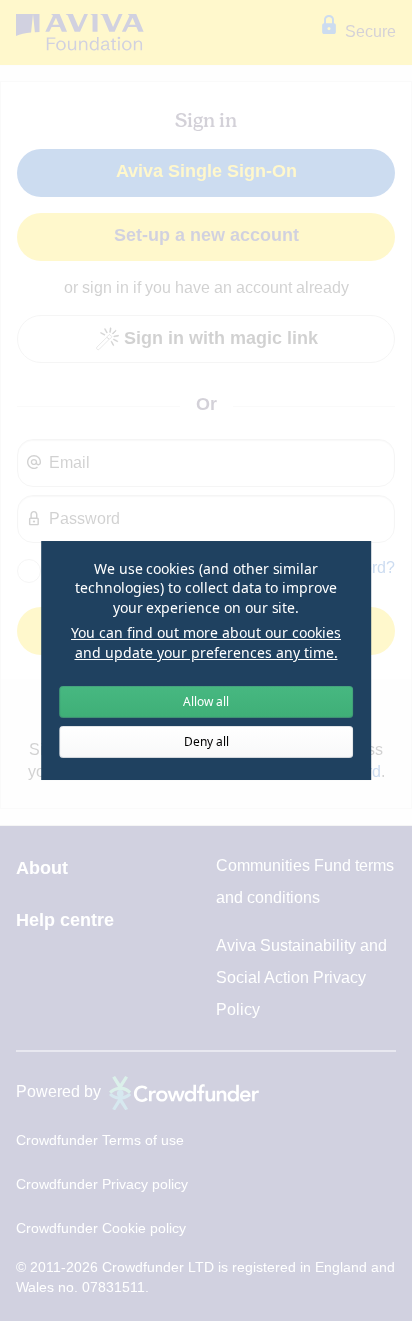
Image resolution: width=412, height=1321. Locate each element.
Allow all (206, 701)
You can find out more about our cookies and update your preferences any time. (206, 642)
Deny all (206, 741)
